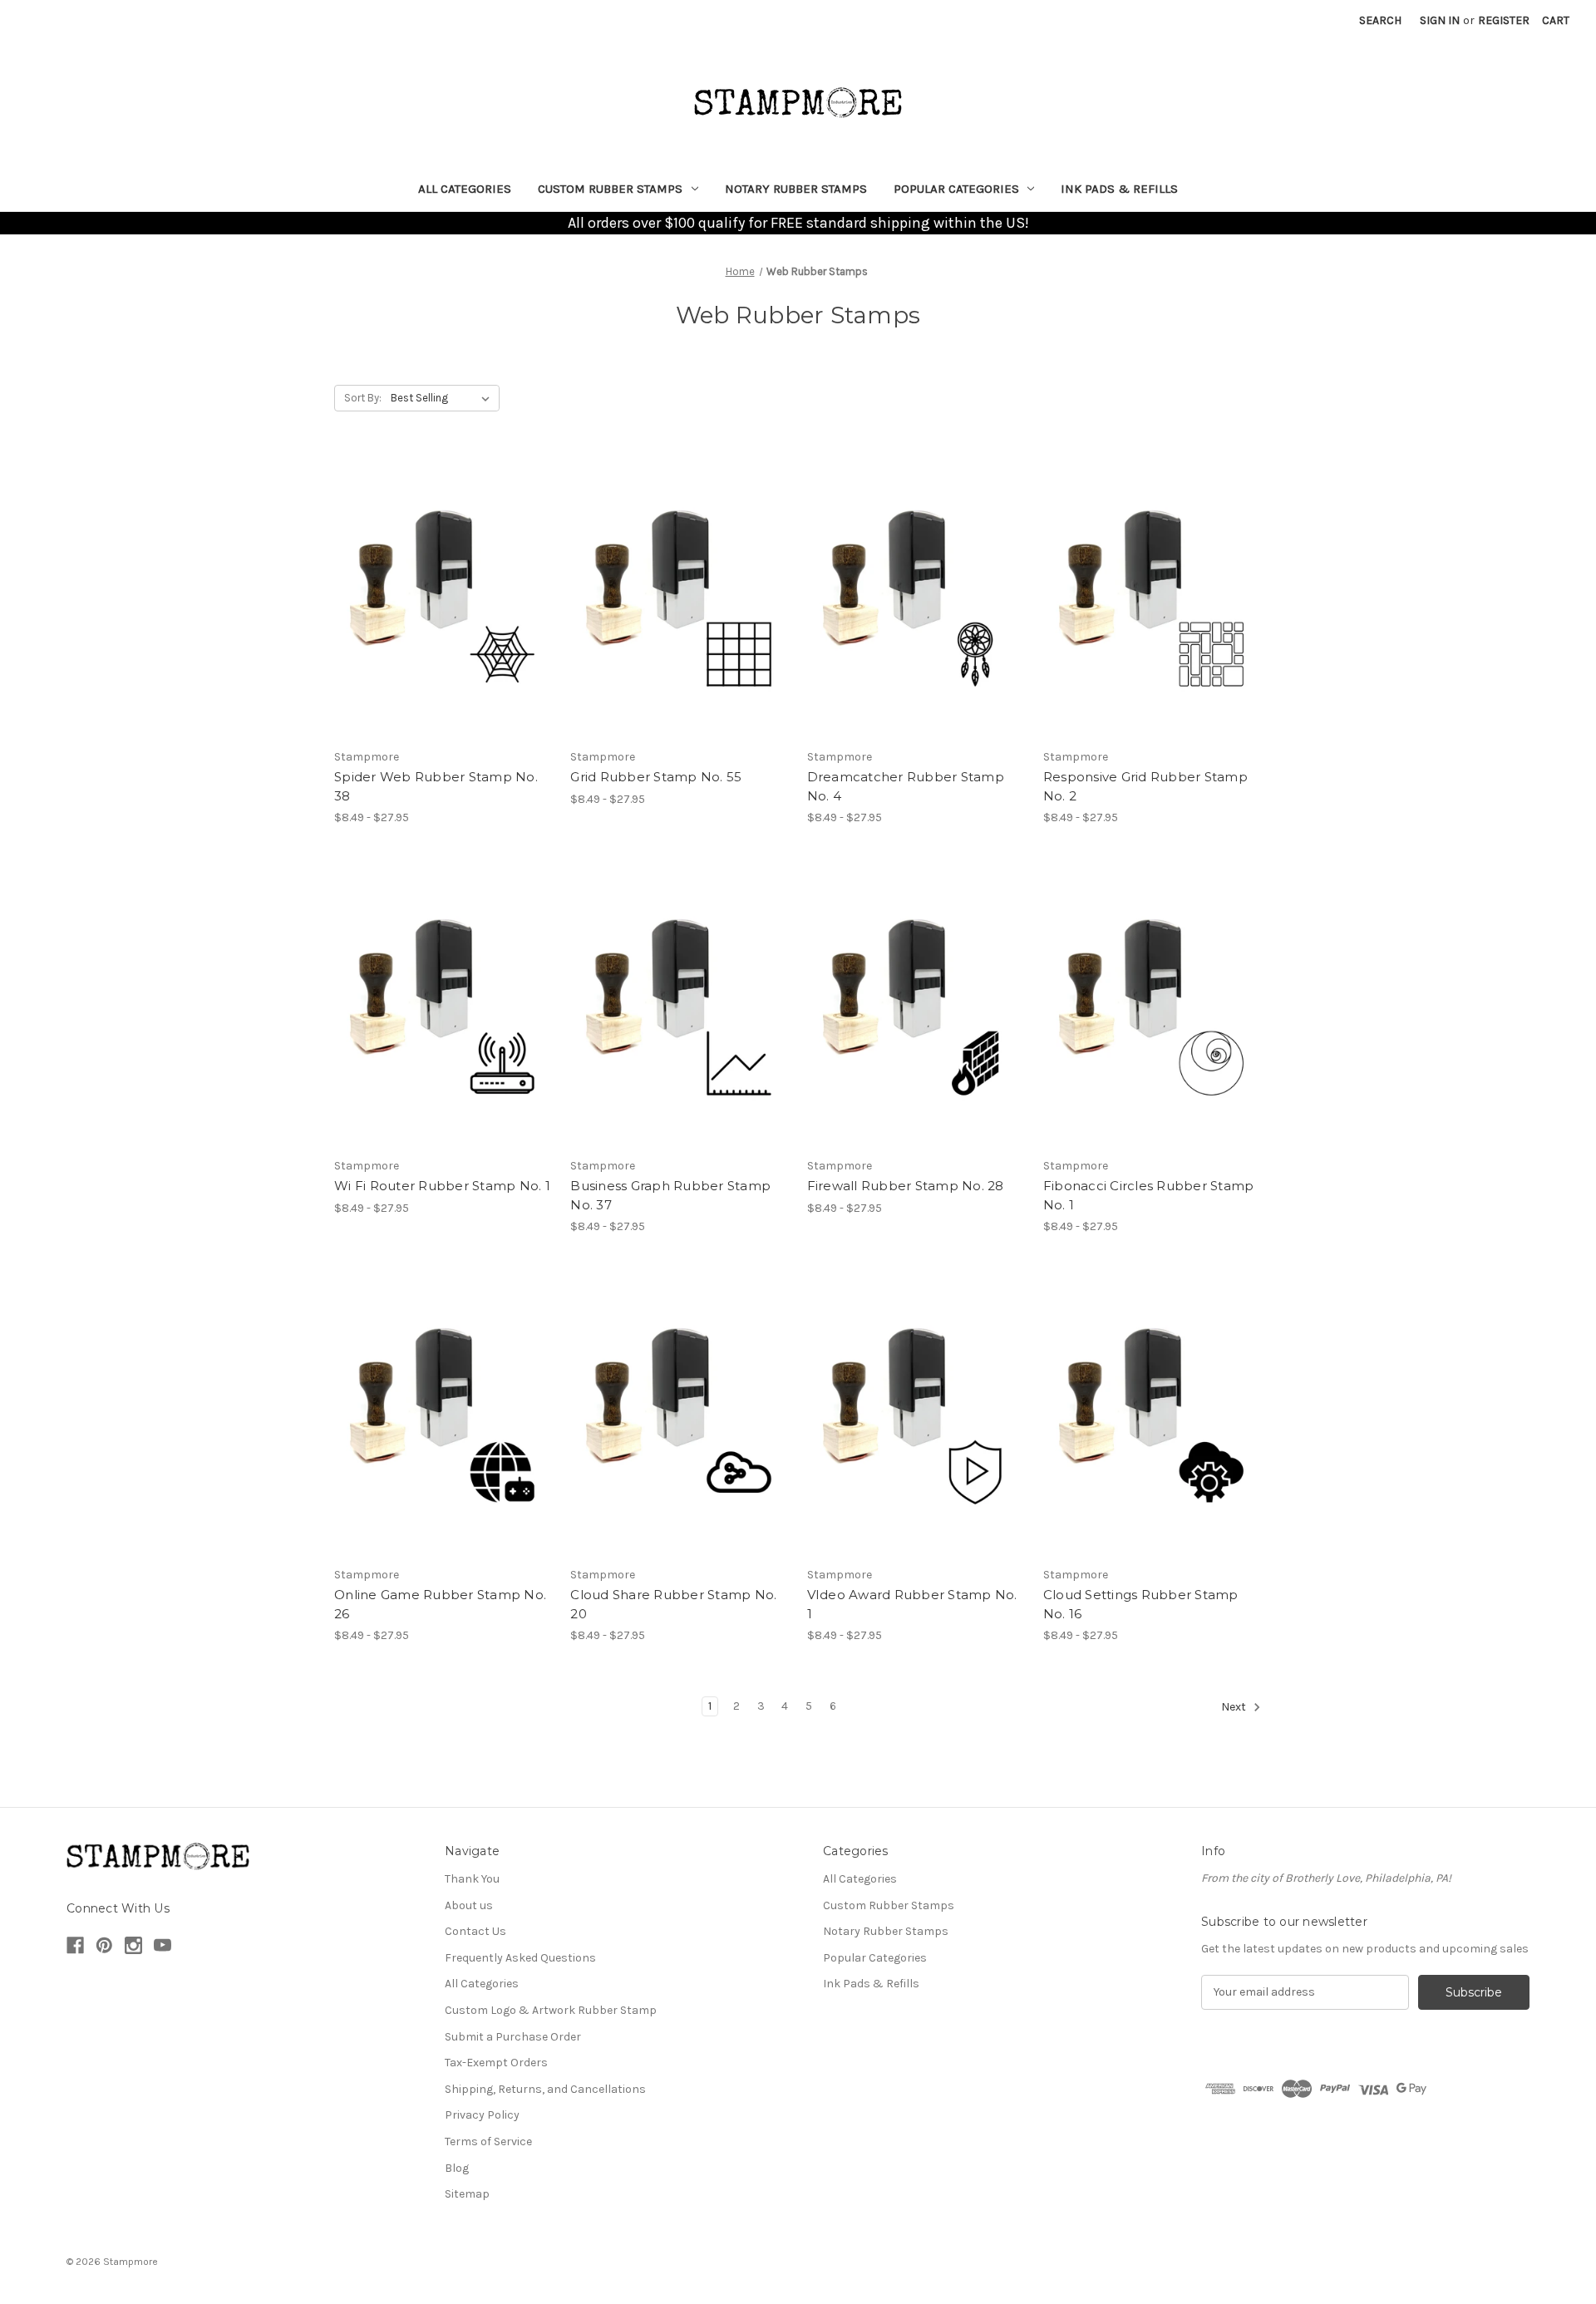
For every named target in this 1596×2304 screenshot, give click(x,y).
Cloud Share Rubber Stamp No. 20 (673, 1604)
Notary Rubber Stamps (796, 189)
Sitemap (467, 2194)
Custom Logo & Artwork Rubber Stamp (551, 2010)
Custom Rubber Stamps (610, 189)
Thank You (472, 1879)
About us (469, 1905)
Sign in (1440, 20)
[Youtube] (163, 1945)
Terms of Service (488, 2142)
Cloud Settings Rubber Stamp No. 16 (1141, 1604)
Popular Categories (956, 189)
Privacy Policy (482, 2115)
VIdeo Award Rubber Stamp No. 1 (912, 1604)
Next (1235, 1707)
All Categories (465, 189)
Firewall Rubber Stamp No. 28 (906, 1186)
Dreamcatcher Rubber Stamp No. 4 (906, 786)
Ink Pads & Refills (1119, 189)
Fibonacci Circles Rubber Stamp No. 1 (1149, 1195)
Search (1380, 20)
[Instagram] (133, 1945)
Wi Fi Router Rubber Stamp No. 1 (442, 1186)
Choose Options (444, 596)
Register (1504, 20)
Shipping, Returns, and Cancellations (545, 2089)
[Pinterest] (104, 1945)
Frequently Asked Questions (520, 1958)
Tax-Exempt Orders (496, 2063)
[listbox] (443, 398)
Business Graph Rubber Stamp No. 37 (670, 1195)
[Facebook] (75, 1945)
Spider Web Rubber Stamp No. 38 (436, 786)
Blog (457, 2168)
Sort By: (363, 398)
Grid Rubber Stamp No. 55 (656, 777)
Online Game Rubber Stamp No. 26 (440, 1604)
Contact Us (475, 1931)
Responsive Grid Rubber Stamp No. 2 (1145, 786)
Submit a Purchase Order (513, 2037)
